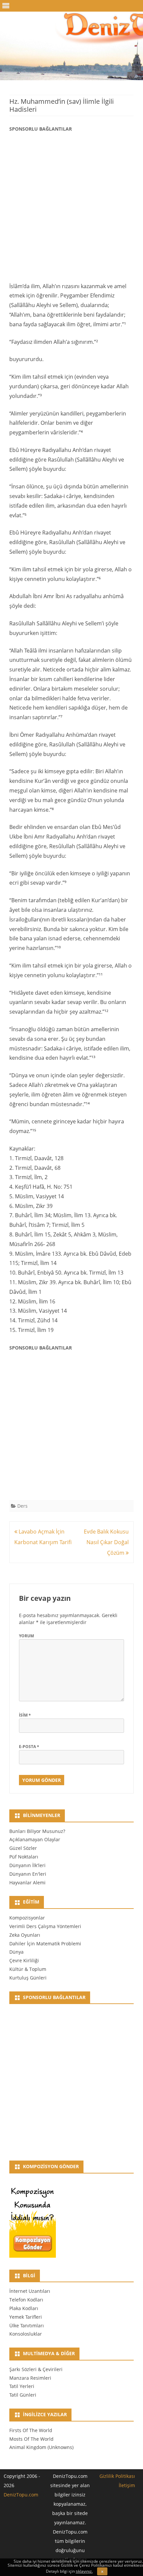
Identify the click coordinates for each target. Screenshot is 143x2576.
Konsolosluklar (26, 2334)
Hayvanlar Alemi (27, 1883)
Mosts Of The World (31, 2439)
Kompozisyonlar (27, 1918)
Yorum (26, 1636)
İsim (25, 1715)
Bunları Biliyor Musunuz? (37, 1831)
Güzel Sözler (23, 1848)
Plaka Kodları (24, 2308)
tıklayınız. (84, 2571)
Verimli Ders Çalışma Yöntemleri (45, 1926)
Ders (22, 1506)
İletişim (127, 2485)
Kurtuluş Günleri (28, 1978)
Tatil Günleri (23, 2395)
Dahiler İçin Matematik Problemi (45, 1944)
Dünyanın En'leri (28, 1874)
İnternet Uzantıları (30, 2291)
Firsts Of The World (31, 2430)
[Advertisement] (71, 206)
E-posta (29, 1747)
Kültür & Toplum (28, 1969)
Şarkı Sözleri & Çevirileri (36, 2369)
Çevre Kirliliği (24, 1960)
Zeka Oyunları (25, 1935)
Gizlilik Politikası (117, 2476)
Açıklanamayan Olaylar (35, 1839)
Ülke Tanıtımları (27, 2325)
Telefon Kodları (26, 2300)
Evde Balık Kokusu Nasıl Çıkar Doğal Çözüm (106, 1542)
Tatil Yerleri (22, 2386)
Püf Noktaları (24, 1857)
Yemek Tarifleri (26, 2317)
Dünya (16, 1952)
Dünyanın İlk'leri (27, 1865)
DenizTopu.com (21, 2495)
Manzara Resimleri (30, 2378)
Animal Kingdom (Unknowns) (41, 2447)
